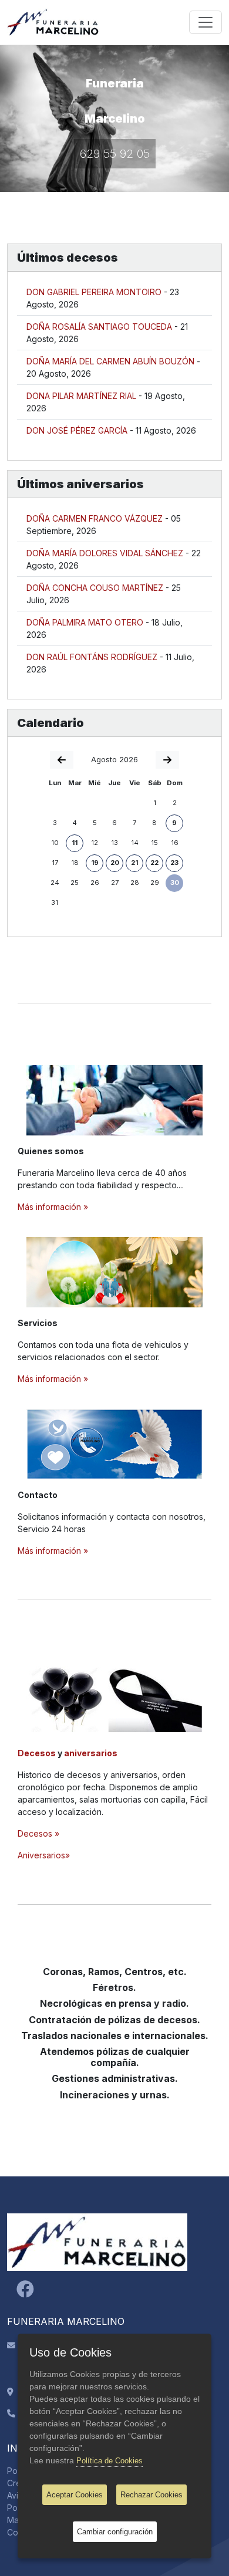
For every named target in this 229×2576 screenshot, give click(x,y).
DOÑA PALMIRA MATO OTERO (85, 622)
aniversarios (91, 1753)
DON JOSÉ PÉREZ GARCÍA (77, 430)
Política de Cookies (110, 2461)
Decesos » (38, 1833)
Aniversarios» (44, 1855)
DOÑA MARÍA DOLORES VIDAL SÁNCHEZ (105, 553)
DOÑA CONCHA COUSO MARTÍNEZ (95, 588)
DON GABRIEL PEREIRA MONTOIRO (94, 292)
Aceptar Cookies (75, 2495)
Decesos (37, 1753)
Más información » (53, 1207)
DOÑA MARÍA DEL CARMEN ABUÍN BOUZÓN (110, 361)
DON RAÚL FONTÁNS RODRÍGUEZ (92, 657)
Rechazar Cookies (151, 2495)
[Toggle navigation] (206, 22)
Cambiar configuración (115, 2532)
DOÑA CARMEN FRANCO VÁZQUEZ (95, 518)
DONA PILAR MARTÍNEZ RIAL (81, 396)
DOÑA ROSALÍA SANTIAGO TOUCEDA (99, 327)
